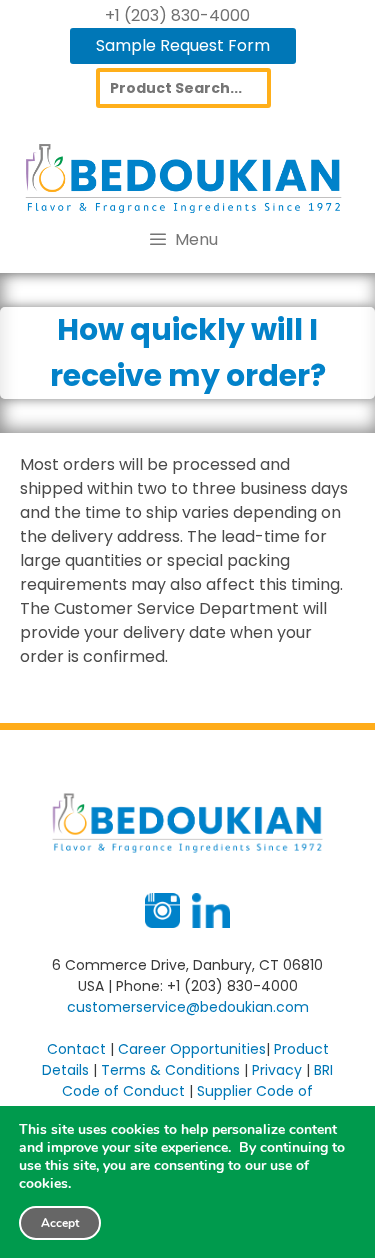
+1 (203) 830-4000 (177, 15)
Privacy (277, 1070)
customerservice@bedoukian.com (188, 1007)
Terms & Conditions (170, 1070)
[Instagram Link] (162, 923)
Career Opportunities (192, 1049)
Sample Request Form (183, 45)
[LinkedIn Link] (211, 923)
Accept (60, 1223)
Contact (76, 1049)
